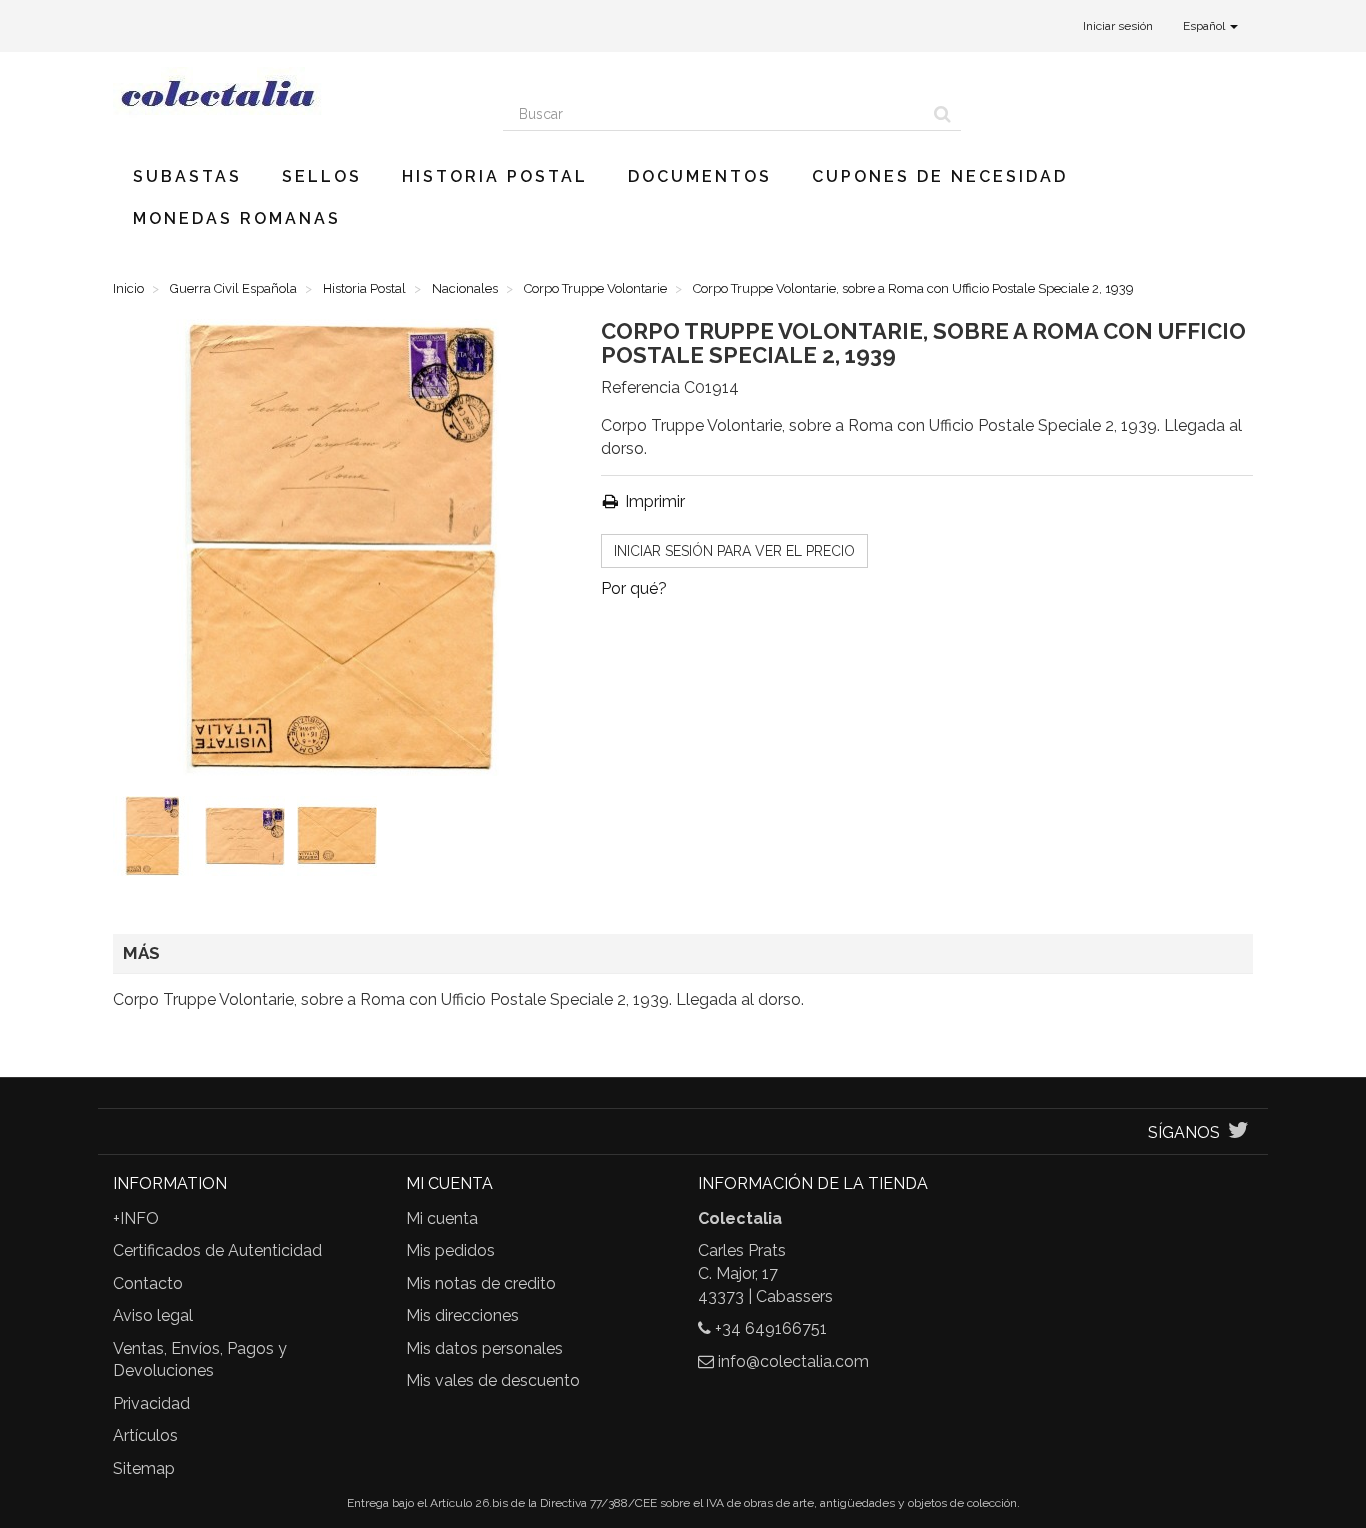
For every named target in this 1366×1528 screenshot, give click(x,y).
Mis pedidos (450, 1250)
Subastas (187, 176)
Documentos (700, 176)
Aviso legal (153, 1315)
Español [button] (1205, 26)
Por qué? (634, 588)
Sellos (322, 176)
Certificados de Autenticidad (217, 1250)
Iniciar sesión (1118, 26)
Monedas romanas (237, 218)
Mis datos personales (484, 1348)
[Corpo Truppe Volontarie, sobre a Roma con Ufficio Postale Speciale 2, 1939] (157, 840)
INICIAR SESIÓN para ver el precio (734, 551)
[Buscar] (942, 114)
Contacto (148, 1283)
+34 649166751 (771, 1328)
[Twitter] (1238, 1132)
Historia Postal (495, 176)
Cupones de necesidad (940, 176)
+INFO (136, 1218)
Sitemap (144, 1468)
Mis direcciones (462, 1315)
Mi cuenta (442, 1218)
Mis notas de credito (481, 1283)
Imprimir (653, 501)
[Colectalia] (293, 93)
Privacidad (151, 1403)
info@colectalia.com (793, 1361)
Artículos (145, 1435)
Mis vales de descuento (493, 1380)
